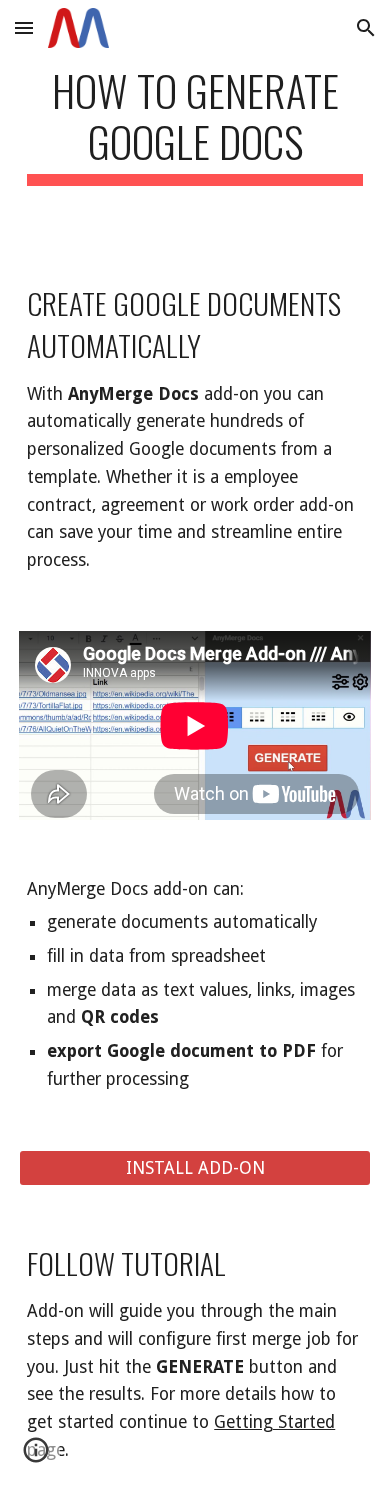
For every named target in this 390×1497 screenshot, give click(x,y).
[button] (24, 27)
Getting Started (274, 1422)
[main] (195, 125)
